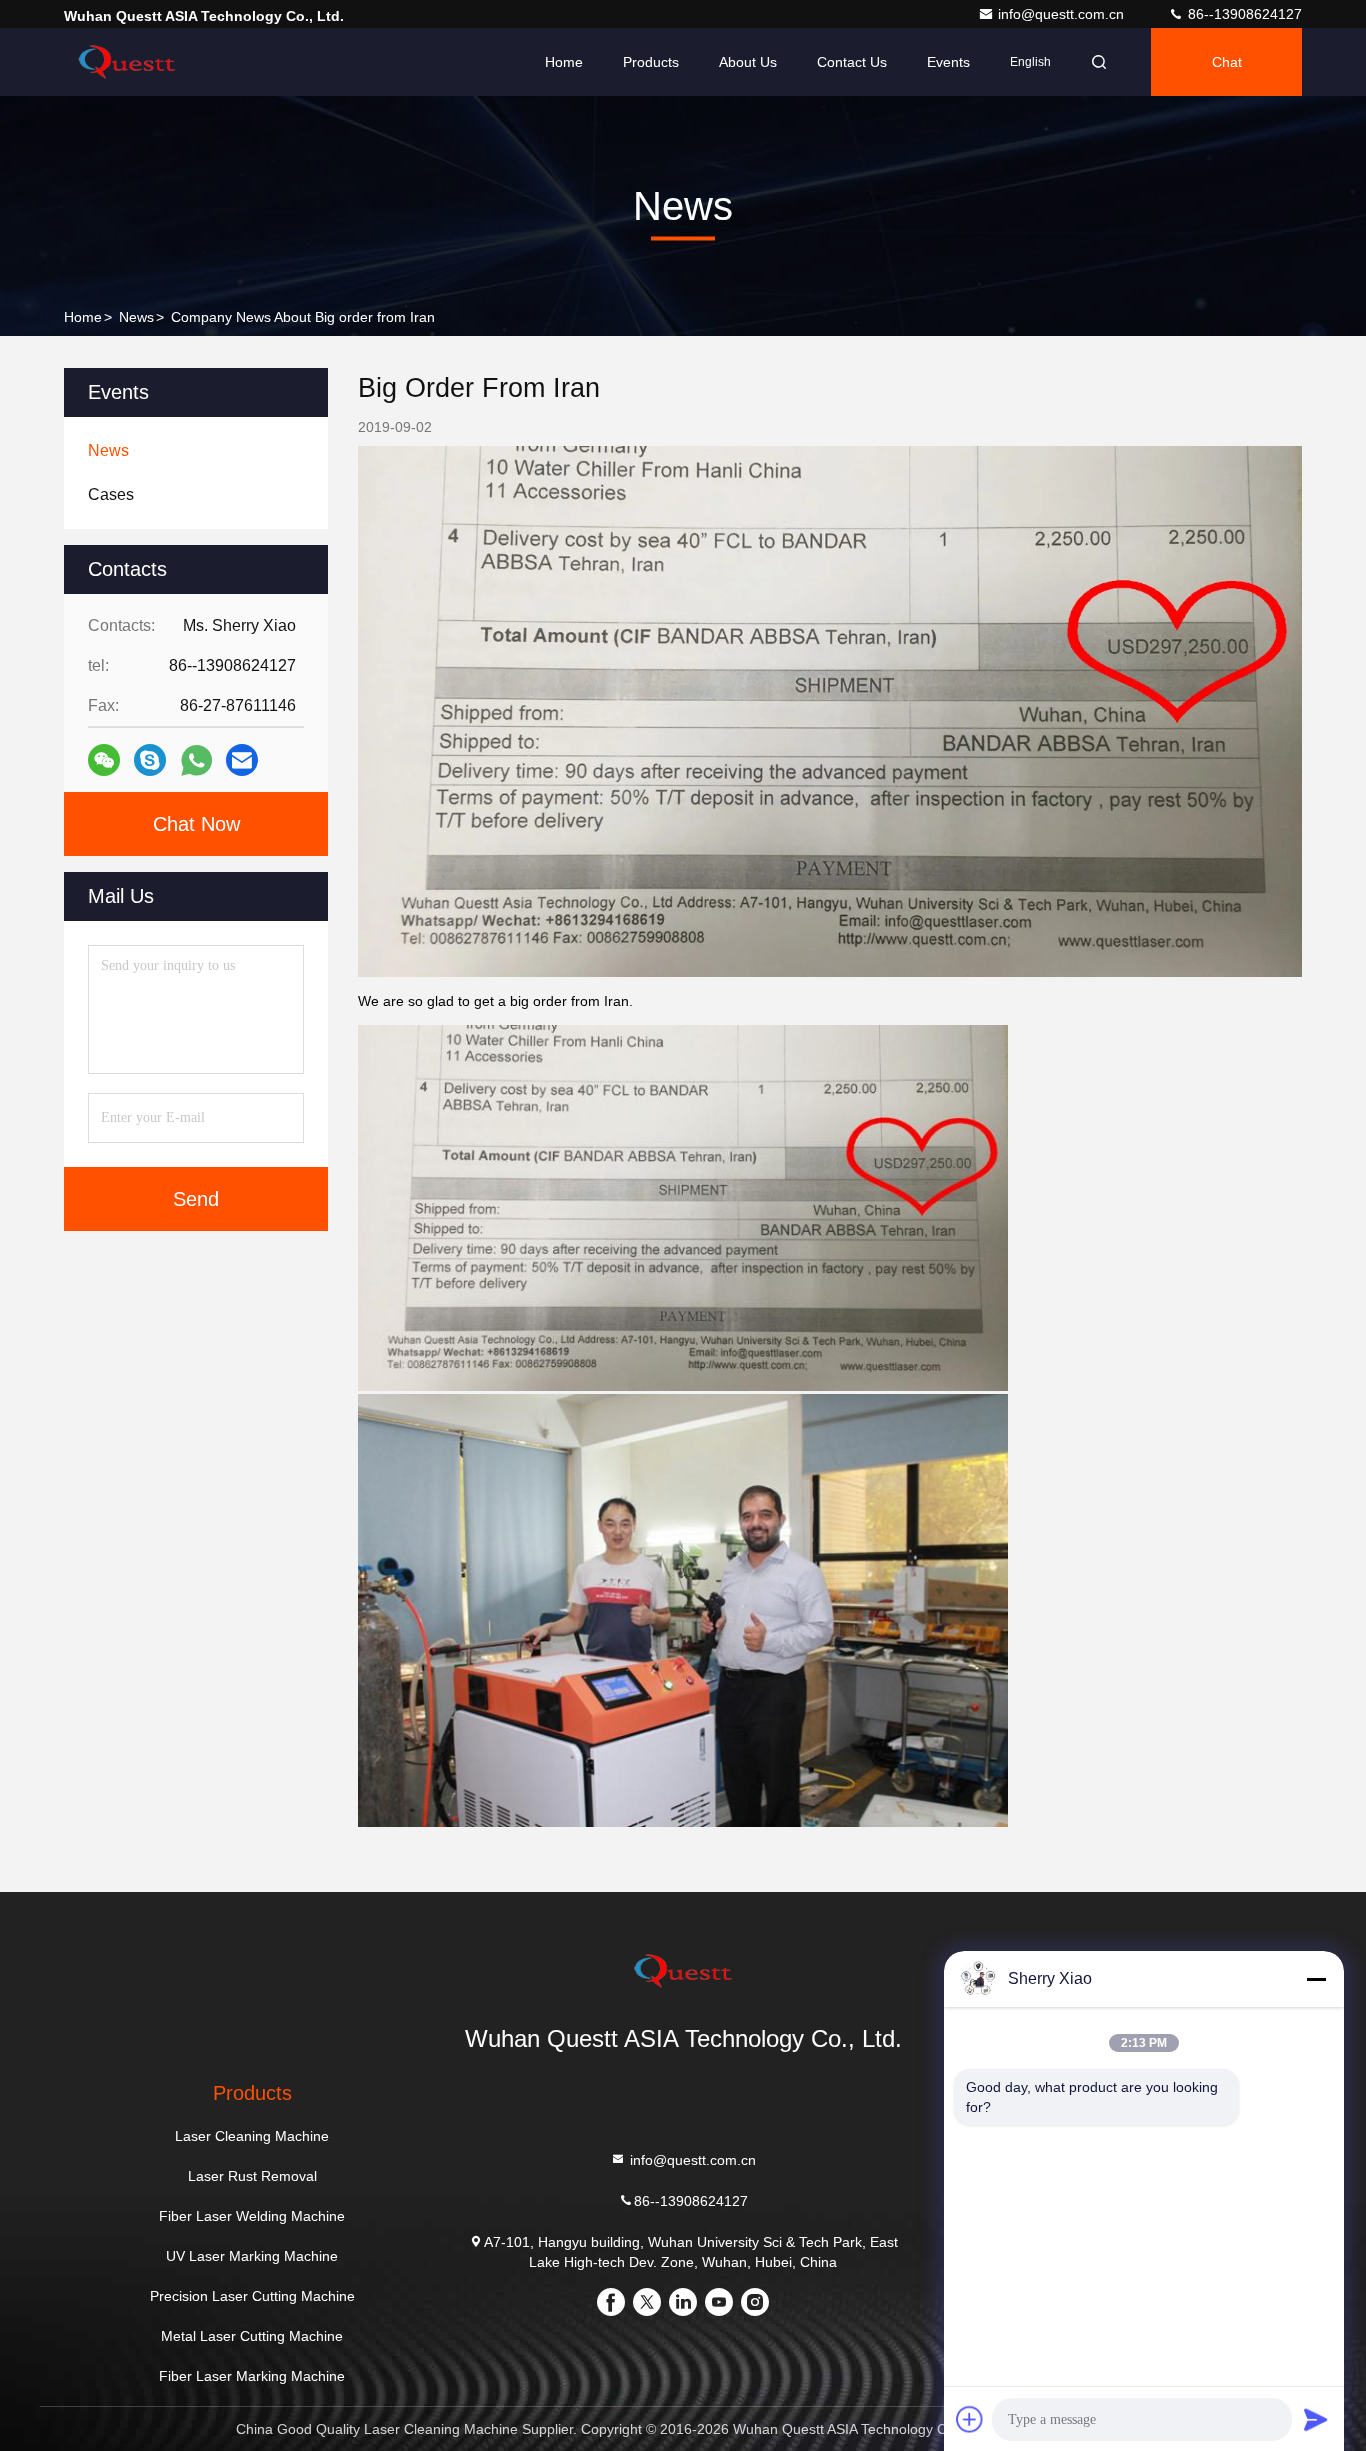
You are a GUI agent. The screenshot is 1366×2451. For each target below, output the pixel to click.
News (136, 317)
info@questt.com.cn (1063, 14)
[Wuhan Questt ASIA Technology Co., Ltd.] (127, 62)
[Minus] (1316, 1979)
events (948, 62)
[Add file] (970, 2419)
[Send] (1316, 2419)
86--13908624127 (1243, 14)
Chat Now (196, 824)
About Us (748, 62)
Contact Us (852, 62)
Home (564, 62)
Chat (1227, 62)
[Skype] (150, 760)
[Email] (242, 760)
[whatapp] (196, 760)
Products (651, 62)
